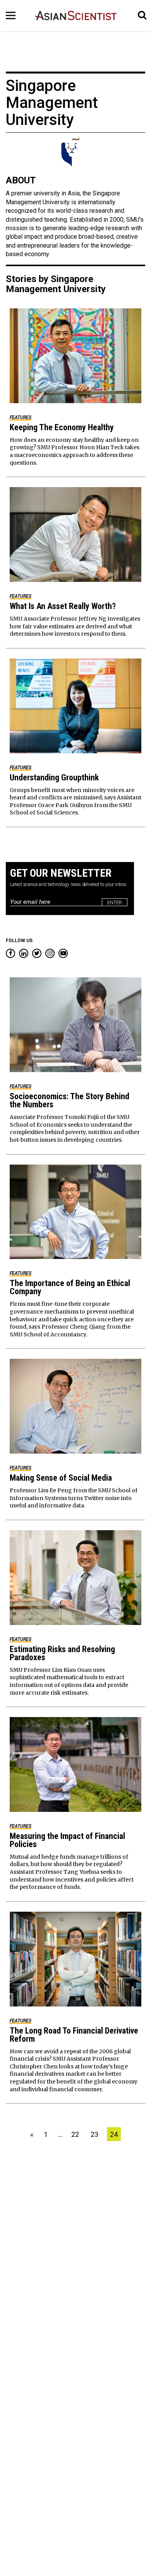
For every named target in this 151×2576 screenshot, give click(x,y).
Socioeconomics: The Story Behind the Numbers (69, 1100)
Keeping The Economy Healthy (62, 427)
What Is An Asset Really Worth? (63, 606)
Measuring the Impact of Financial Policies (67, 1840)
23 (94, 2134)
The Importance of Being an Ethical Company (70, 1287)
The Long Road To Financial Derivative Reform (74, 2035)
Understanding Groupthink (54, 777)
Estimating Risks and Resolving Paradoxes (62, 1653)
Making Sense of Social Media (61, 1478)
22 (75, 2134)
